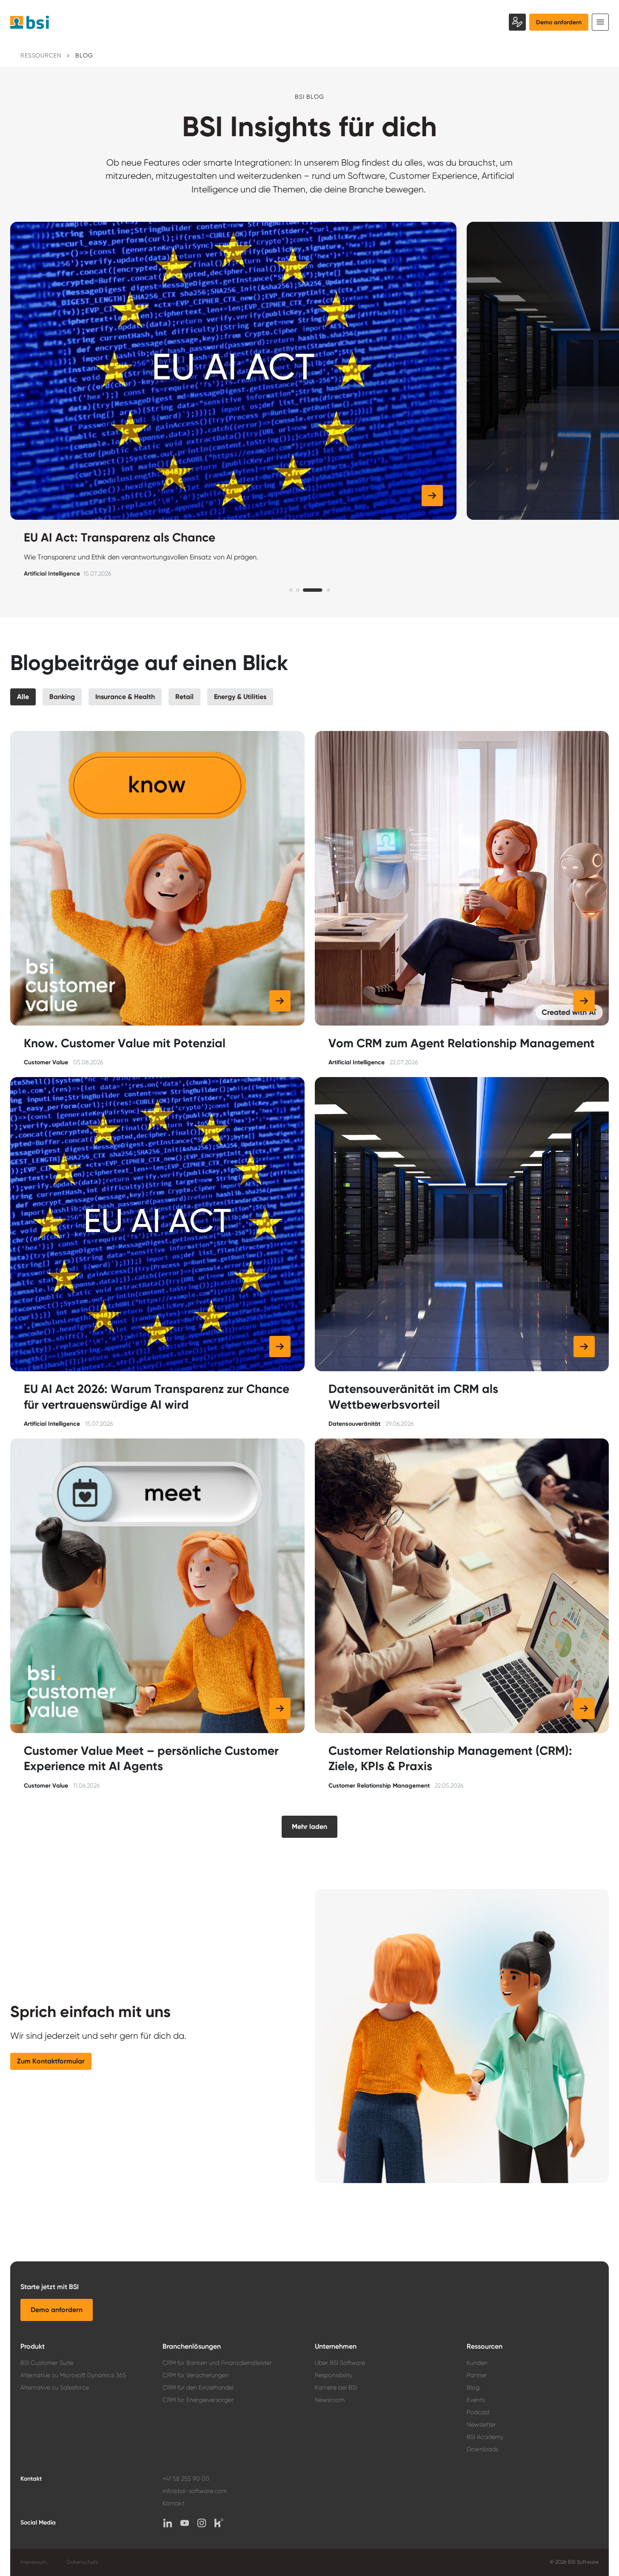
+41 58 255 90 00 (186, 2479)
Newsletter (481, 2424)
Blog (473, 2387)
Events (476, 2400)
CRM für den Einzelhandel (198, 2387)
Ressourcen (41, 55)
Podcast (478, 2412)
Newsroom (330, 2400)
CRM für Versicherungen (196, 2375)
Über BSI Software (340, 2363)
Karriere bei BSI (336, 2387)
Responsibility (334, 2375)
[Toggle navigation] (600, 22)
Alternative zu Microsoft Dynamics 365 (73, 2375)
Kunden (477, 2363)
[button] (128, 496)
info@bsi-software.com (195, 2491)
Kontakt (173, 2503)
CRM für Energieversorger (198, 2400)
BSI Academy (485, 2437)
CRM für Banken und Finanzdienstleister (217, 2363)
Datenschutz (83, 2562)
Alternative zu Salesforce (55, 2387)
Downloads (482, 2449)
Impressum (33, 2562)
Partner (477, 2375)
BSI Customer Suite (47, 2363)
